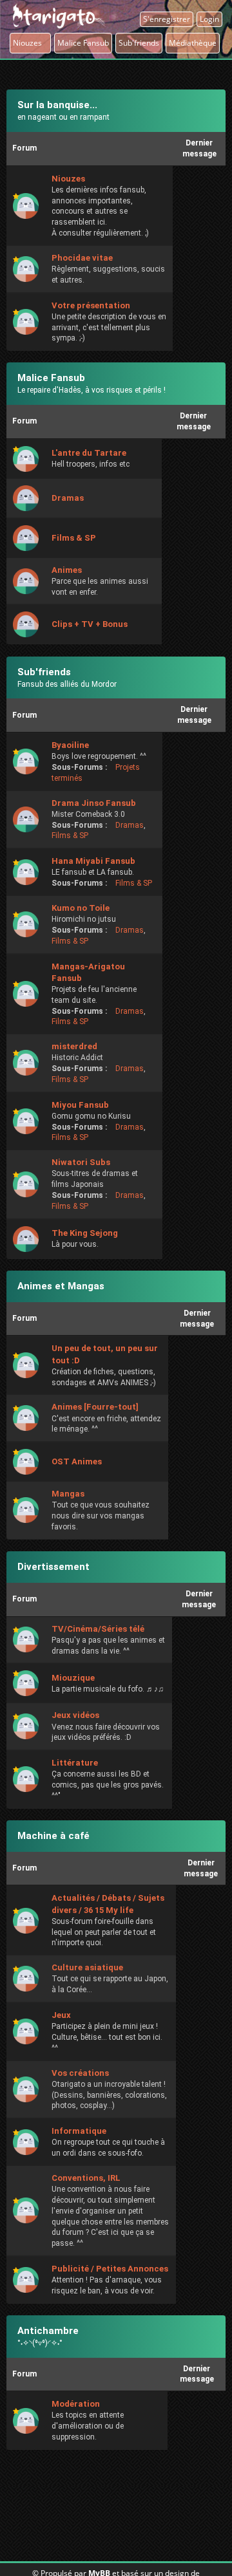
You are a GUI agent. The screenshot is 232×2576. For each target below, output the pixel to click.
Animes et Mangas (61, 1286)
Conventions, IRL (86, 2178)
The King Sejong (85, 1233)
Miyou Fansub (80, 1105)
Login (209, 19)
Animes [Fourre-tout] (95, 1407)
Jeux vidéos (75, 1715)
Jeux (61, 2015)
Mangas (68, 1494)
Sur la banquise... (57, 105)
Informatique (79, 2131)
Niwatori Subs (81, 1162)
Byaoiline (70, 745)
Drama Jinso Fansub (94, 803)
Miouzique (73, 1678)
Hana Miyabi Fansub (93, 861)
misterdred (74, 1046)
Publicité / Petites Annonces (110, 2269)
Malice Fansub (51, 378)
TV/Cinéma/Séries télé (98, 1629)
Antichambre (48, 2331)
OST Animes (77, 1461)
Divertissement (53, 1567)
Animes (67, 570)
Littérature (75, 1763)
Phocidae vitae (82, 258)
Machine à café (53, 1836)
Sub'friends (44, 672)
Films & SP (74, 538)
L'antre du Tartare (89, 453)
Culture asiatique (87, 1967)
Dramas (68, 498)
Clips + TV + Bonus (90, 624)
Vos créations (80, 2073)
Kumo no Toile (81, 908)
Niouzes (30, 43)
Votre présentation (91, 305)
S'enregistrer (167, 19)
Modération (76, 2404)
